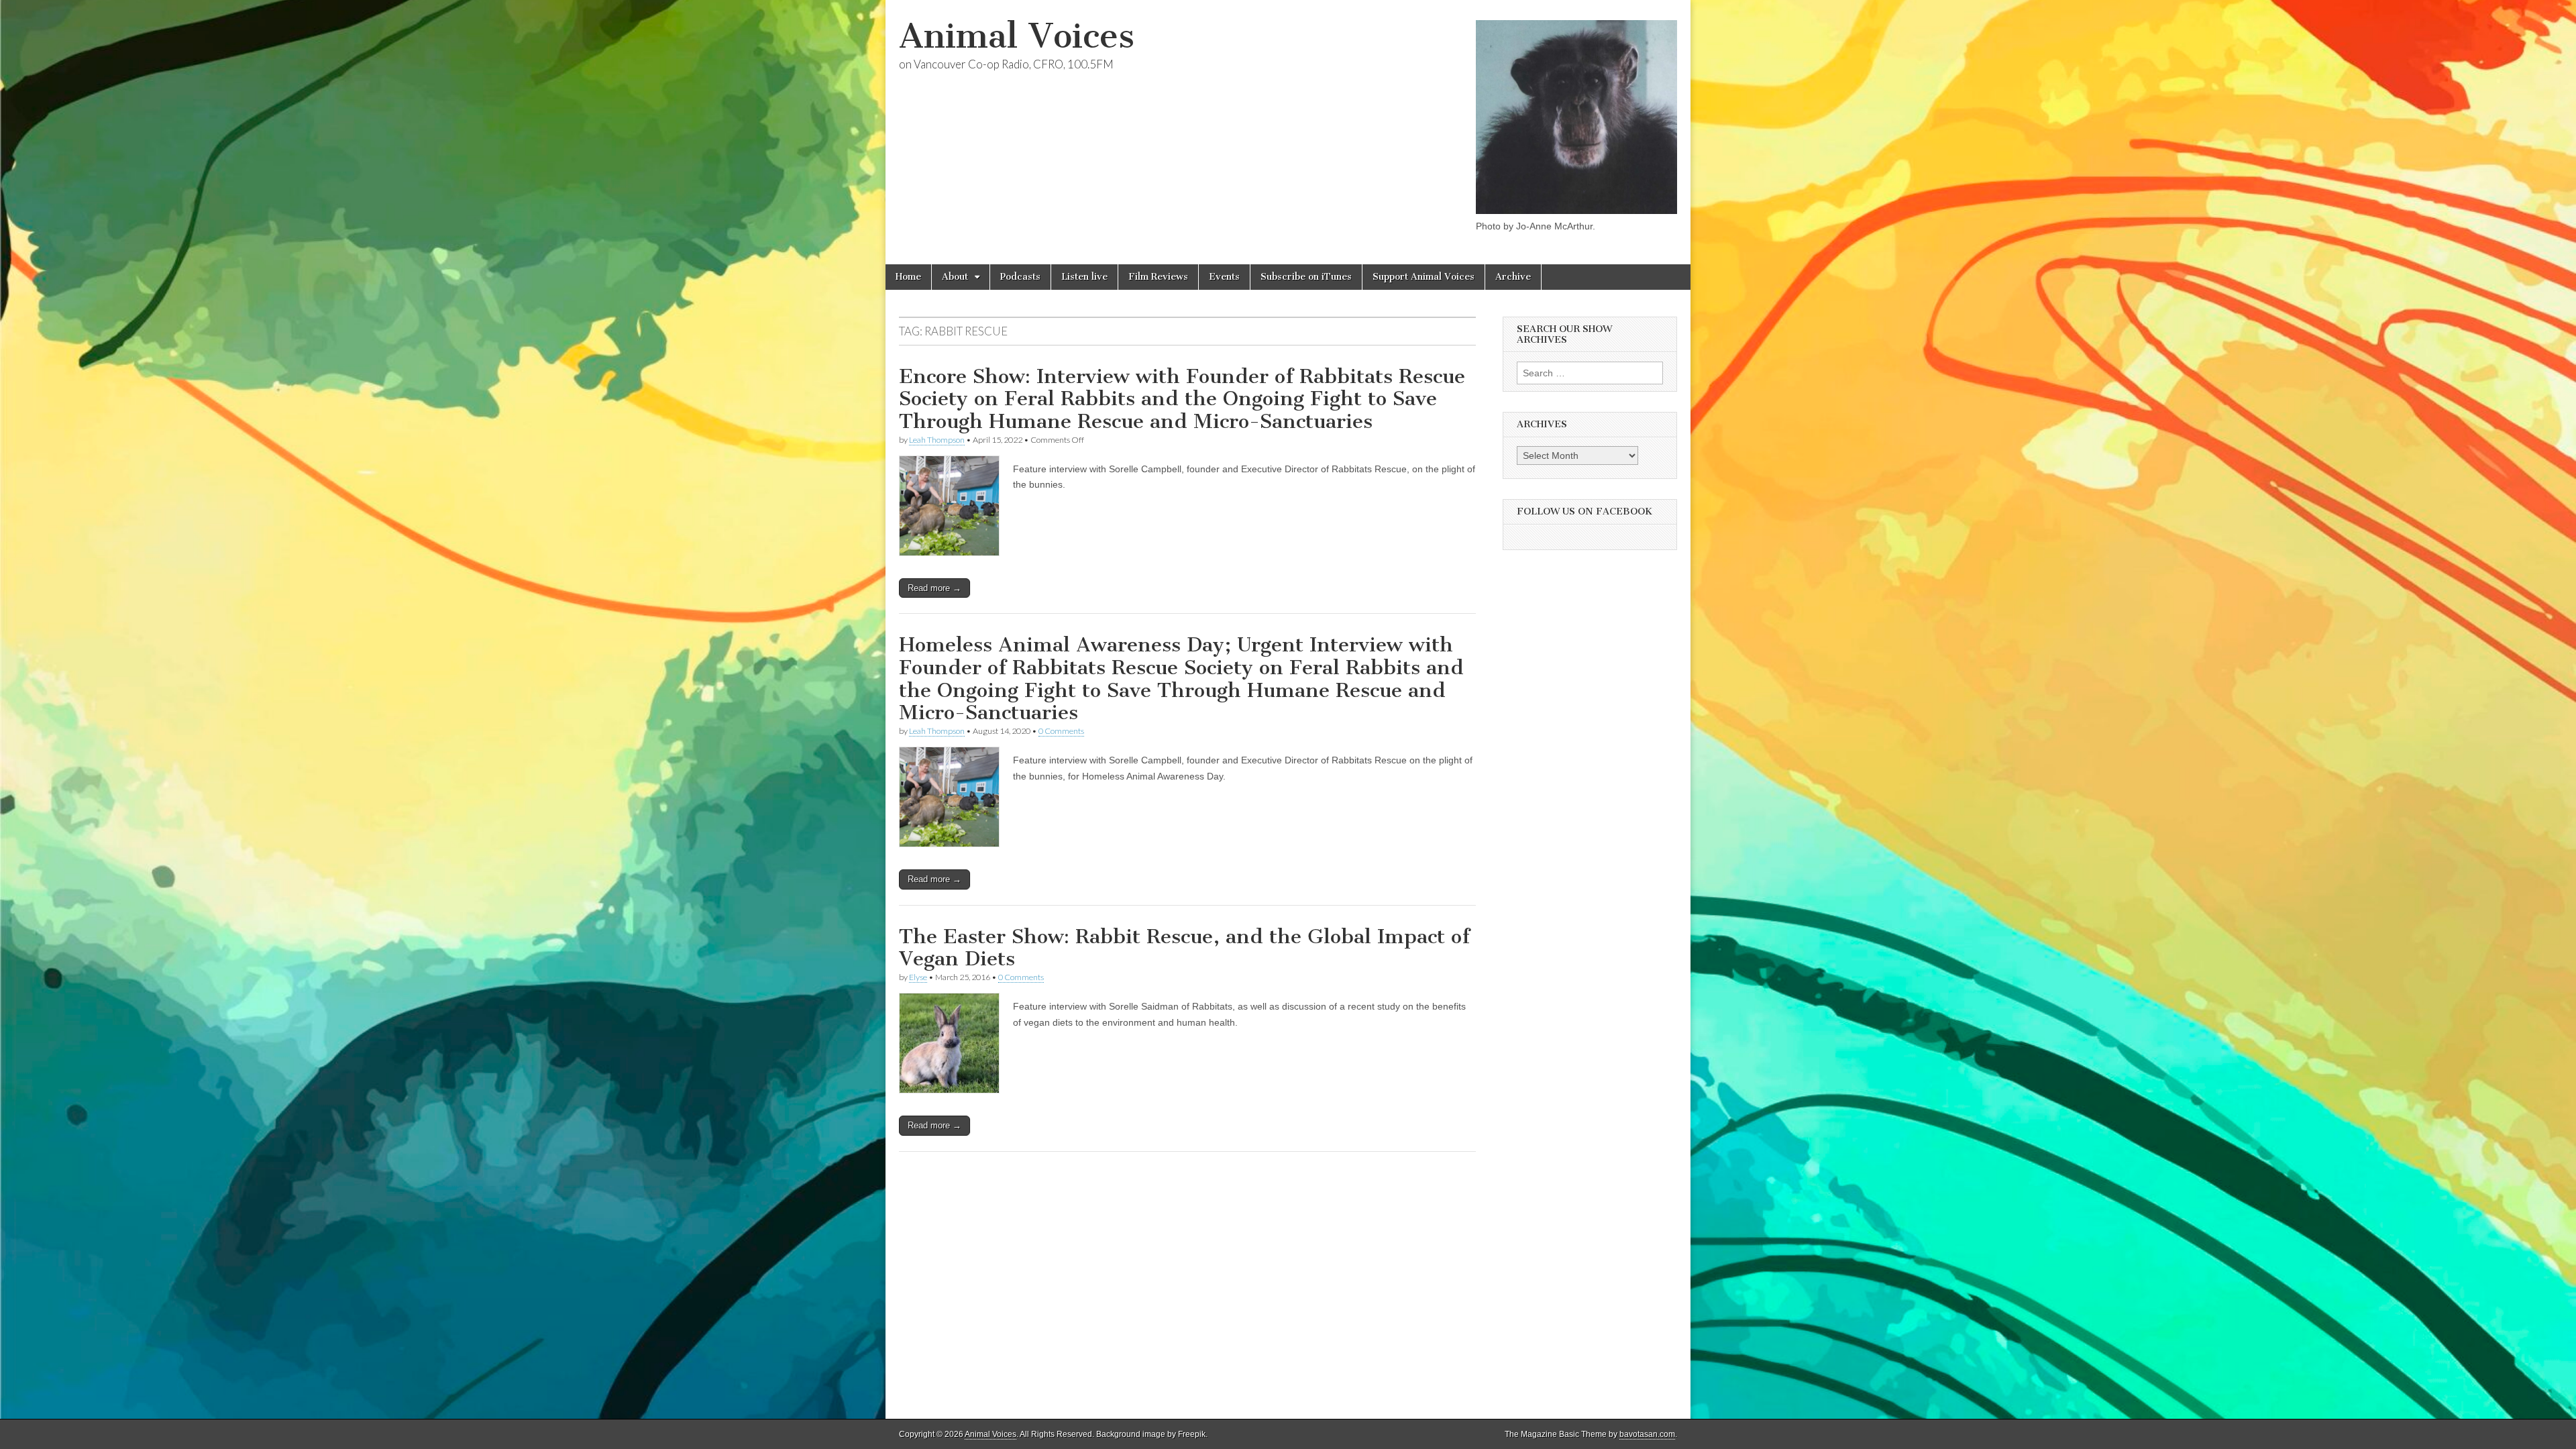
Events (1224, 277)
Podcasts (1020, 277)
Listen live (1084, 277)
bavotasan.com (1647, 1434)
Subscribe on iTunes (1306, 277)
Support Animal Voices (1424, 277)
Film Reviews (1158, 277)
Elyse (918, 977)
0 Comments (1061, 731)
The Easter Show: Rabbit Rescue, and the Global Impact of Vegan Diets (1184, 948)
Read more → (934, 588)
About (955, 277)
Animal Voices (1017, 36)
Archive (1513, 277)
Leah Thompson (937, 440)
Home (908, 277)
